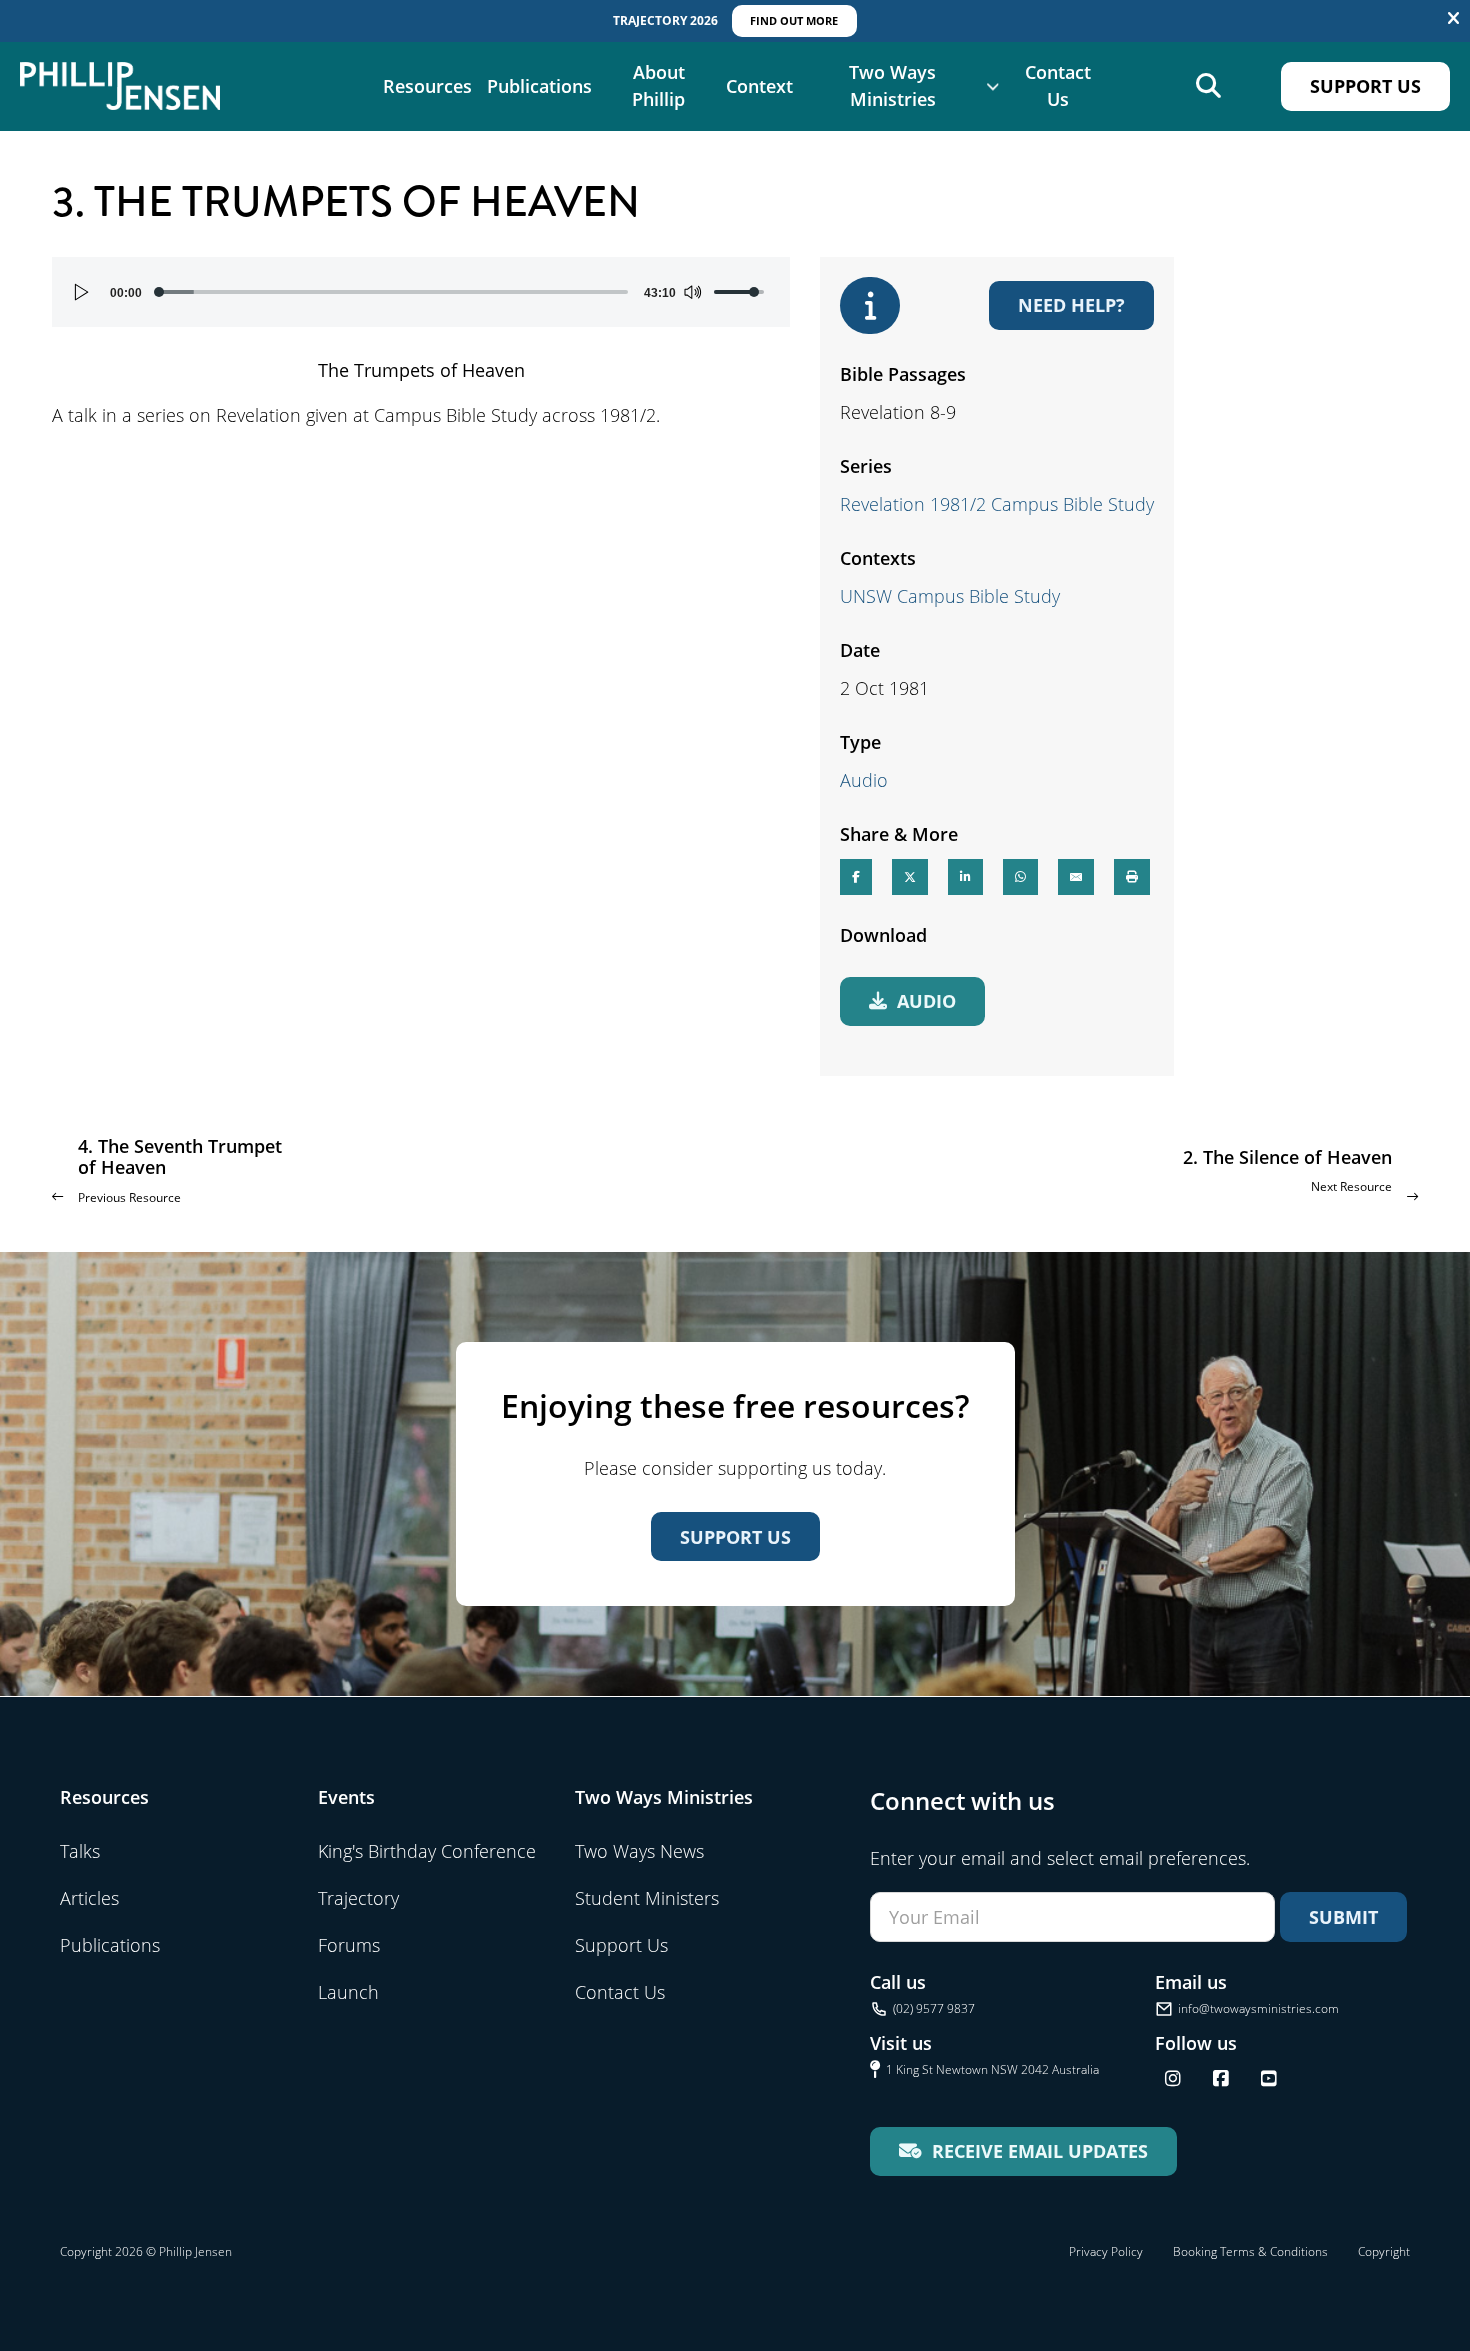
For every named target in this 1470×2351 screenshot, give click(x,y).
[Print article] (1132, 877)
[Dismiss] (1453, 19)
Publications (539, 86)
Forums (349, 1945)
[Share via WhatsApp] (1020, 877)
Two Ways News (639, 1851)
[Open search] (1208, 86)
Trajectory (358, 1898)
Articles (89, 1898)
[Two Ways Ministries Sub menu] (993, 86)
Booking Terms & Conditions (1250, 2251)
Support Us (1365, 86)
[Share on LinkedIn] (965, 877)
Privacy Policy (1106, 2251)
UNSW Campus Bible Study (950, 596)
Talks (80, 1851)
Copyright (1384, 2251)
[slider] (393, 292)
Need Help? (1071, 305)
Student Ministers (647, 1898)
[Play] (82, 292)
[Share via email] (1076, 877)
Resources (427, 86)
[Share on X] (910, 877)
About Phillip (658, 85)
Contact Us (1058, 85)
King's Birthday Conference (427, 1851)
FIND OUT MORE (794, 20)
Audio (864, 780)
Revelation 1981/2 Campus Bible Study (997, 504)
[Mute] (692, 292)
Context (759, 86)
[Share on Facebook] (856, 877)
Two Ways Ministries (892, 85)
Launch (348, 1992)
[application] (421, 292)
